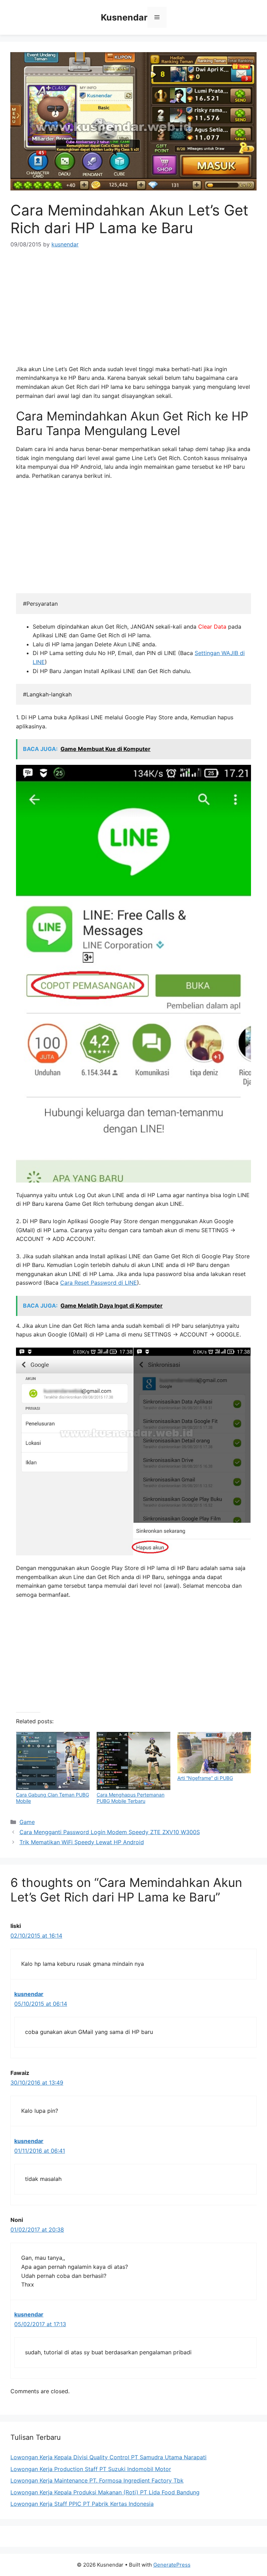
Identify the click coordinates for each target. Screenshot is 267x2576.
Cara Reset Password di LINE (99, 1283)
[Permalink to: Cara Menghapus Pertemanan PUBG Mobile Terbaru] (133, 1761)
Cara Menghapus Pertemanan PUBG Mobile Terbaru (131, 1798)
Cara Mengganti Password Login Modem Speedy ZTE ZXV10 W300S (110, 1832)
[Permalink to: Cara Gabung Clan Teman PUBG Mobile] (53, 1761)
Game (27, 1822)
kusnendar (29, 1994)
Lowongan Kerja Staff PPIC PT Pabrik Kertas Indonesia (82, 2504)
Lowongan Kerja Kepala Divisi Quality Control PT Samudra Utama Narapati (108, 2457)
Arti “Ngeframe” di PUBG (205, 1778)
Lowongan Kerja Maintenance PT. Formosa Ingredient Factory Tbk (97, 2480)
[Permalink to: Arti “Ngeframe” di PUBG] (214, 1753)
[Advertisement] (133, 309)
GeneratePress (172, 2565)
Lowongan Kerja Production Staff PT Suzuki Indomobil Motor (91, 2469)
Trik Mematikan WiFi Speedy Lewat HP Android (82, 1842)
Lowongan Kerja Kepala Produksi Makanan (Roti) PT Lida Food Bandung (105, 2492)
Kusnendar (124, 17)
